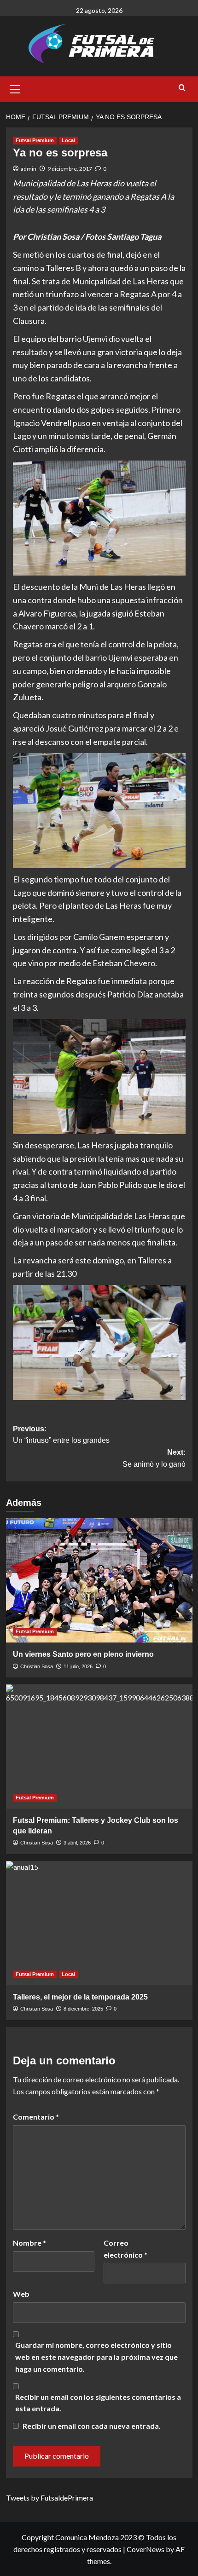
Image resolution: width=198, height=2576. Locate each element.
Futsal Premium (35, 140)
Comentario (36, 2117)
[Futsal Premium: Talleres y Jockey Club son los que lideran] (99, 1746)
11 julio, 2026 (78, 1666)
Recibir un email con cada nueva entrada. (92, 2426)
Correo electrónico (125, 2249)
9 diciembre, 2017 (70, 169)
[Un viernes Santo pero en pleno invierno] (99, 1580)
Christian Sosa (37, 1666)
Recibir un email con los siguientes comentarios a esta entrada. (98, 2403)
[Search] (182, 88)
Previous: (61, 1435)
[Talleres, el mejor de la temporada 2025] (99, 1923)
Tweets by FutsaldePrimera (49, 2498)
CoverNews (146, 2549)
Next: (154, 1458)
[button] (15, 88)
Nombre (29, 2243)
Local (68, 140)
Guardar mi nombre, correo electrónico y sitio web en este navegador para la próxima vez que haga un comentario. (96, 2357)
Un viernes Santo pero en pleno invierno (83, 1654)
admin (29, 169)
